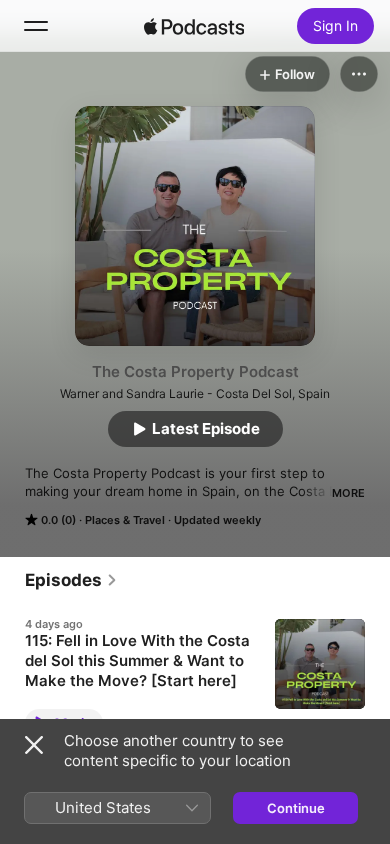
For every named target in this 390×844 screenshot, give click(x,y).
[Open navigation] (36, 26)
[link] (71, 580)
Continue (296, 808)
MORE (348, 493)
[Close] (34, 745)
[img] (194, 26)
